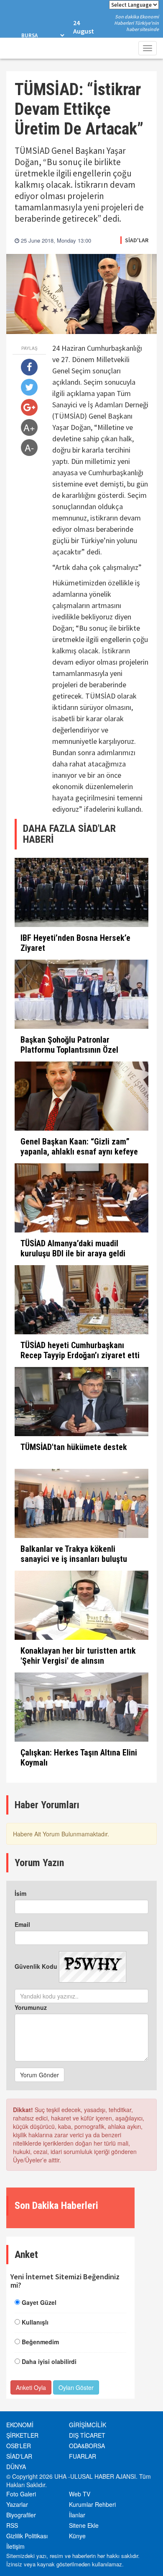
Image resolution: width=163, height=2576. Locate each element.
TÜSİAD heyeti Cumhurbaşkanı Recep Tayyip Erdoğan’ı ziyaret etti (80, 1350)
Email (22, 1924)
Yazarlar (17, 2504)
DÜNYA (16, 2467)
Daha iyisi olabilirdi (49, 2361)
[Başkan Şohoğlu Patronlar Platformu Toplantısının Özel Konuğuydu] (81, 994)
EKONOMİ (20, 2425)
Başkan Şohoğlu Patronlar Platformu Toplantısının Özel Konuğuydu (69, 1050)
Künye (77, 2536)
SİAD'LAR (137, 240)
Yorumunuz (31, 2007)
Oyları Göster (76, 2387)
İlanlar (77, 2515)
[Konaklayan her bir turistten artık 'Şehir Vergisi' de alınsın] (81, 1605)
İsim (20, 1893)
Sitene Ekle (84, 2525)
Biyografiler (21, 2515)
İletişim (15, 2546)
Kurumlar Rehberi (92, 2504)
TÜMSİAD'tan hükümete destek (74, 1447)
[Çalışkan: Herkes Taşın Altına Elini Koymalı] (81, 1707)
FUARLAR (83, 2456)
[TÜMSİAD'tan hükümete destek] (81, 1402)
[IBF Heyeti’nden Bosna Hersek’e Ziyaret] (81, 892)
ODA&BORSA (87, 2446)
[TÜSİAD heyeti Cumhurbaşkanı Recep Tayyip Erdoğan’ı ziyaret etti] (81, 1300)
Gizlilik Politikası (27, 2536)
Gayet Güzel (39, 2302)
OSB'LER (19, 2446)
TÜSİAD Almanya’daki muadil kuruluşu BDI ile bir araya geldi (73, 1248)
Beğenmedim (40, 2342)
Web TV (80, 2494)
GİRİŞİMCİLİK (88, 2425)
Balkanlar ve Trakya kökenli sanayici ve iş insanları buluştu (74, 1554)
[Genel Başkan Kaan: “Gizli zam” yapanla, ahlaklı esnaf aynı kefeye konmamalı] (81, 1096)
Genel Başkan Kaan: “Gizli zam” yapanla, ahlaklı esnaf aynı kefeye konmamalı (79, 1152)
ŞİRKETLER (22, 2435)
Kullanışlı (35, 2322)
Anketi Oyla (31, 2387)
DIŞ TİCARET (87, 2435)
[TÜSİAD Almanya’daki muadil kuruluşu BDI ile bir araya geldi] (81, 1198)
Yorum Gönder (39, 2075)
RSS (12, 2525)
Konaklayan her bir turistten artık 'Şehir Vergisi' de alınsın (78, 1656)
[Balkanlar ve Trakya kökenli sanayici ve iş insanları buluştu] (81, 1503)
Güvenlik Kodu (36, 1966)
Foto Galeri (21, 2494)
